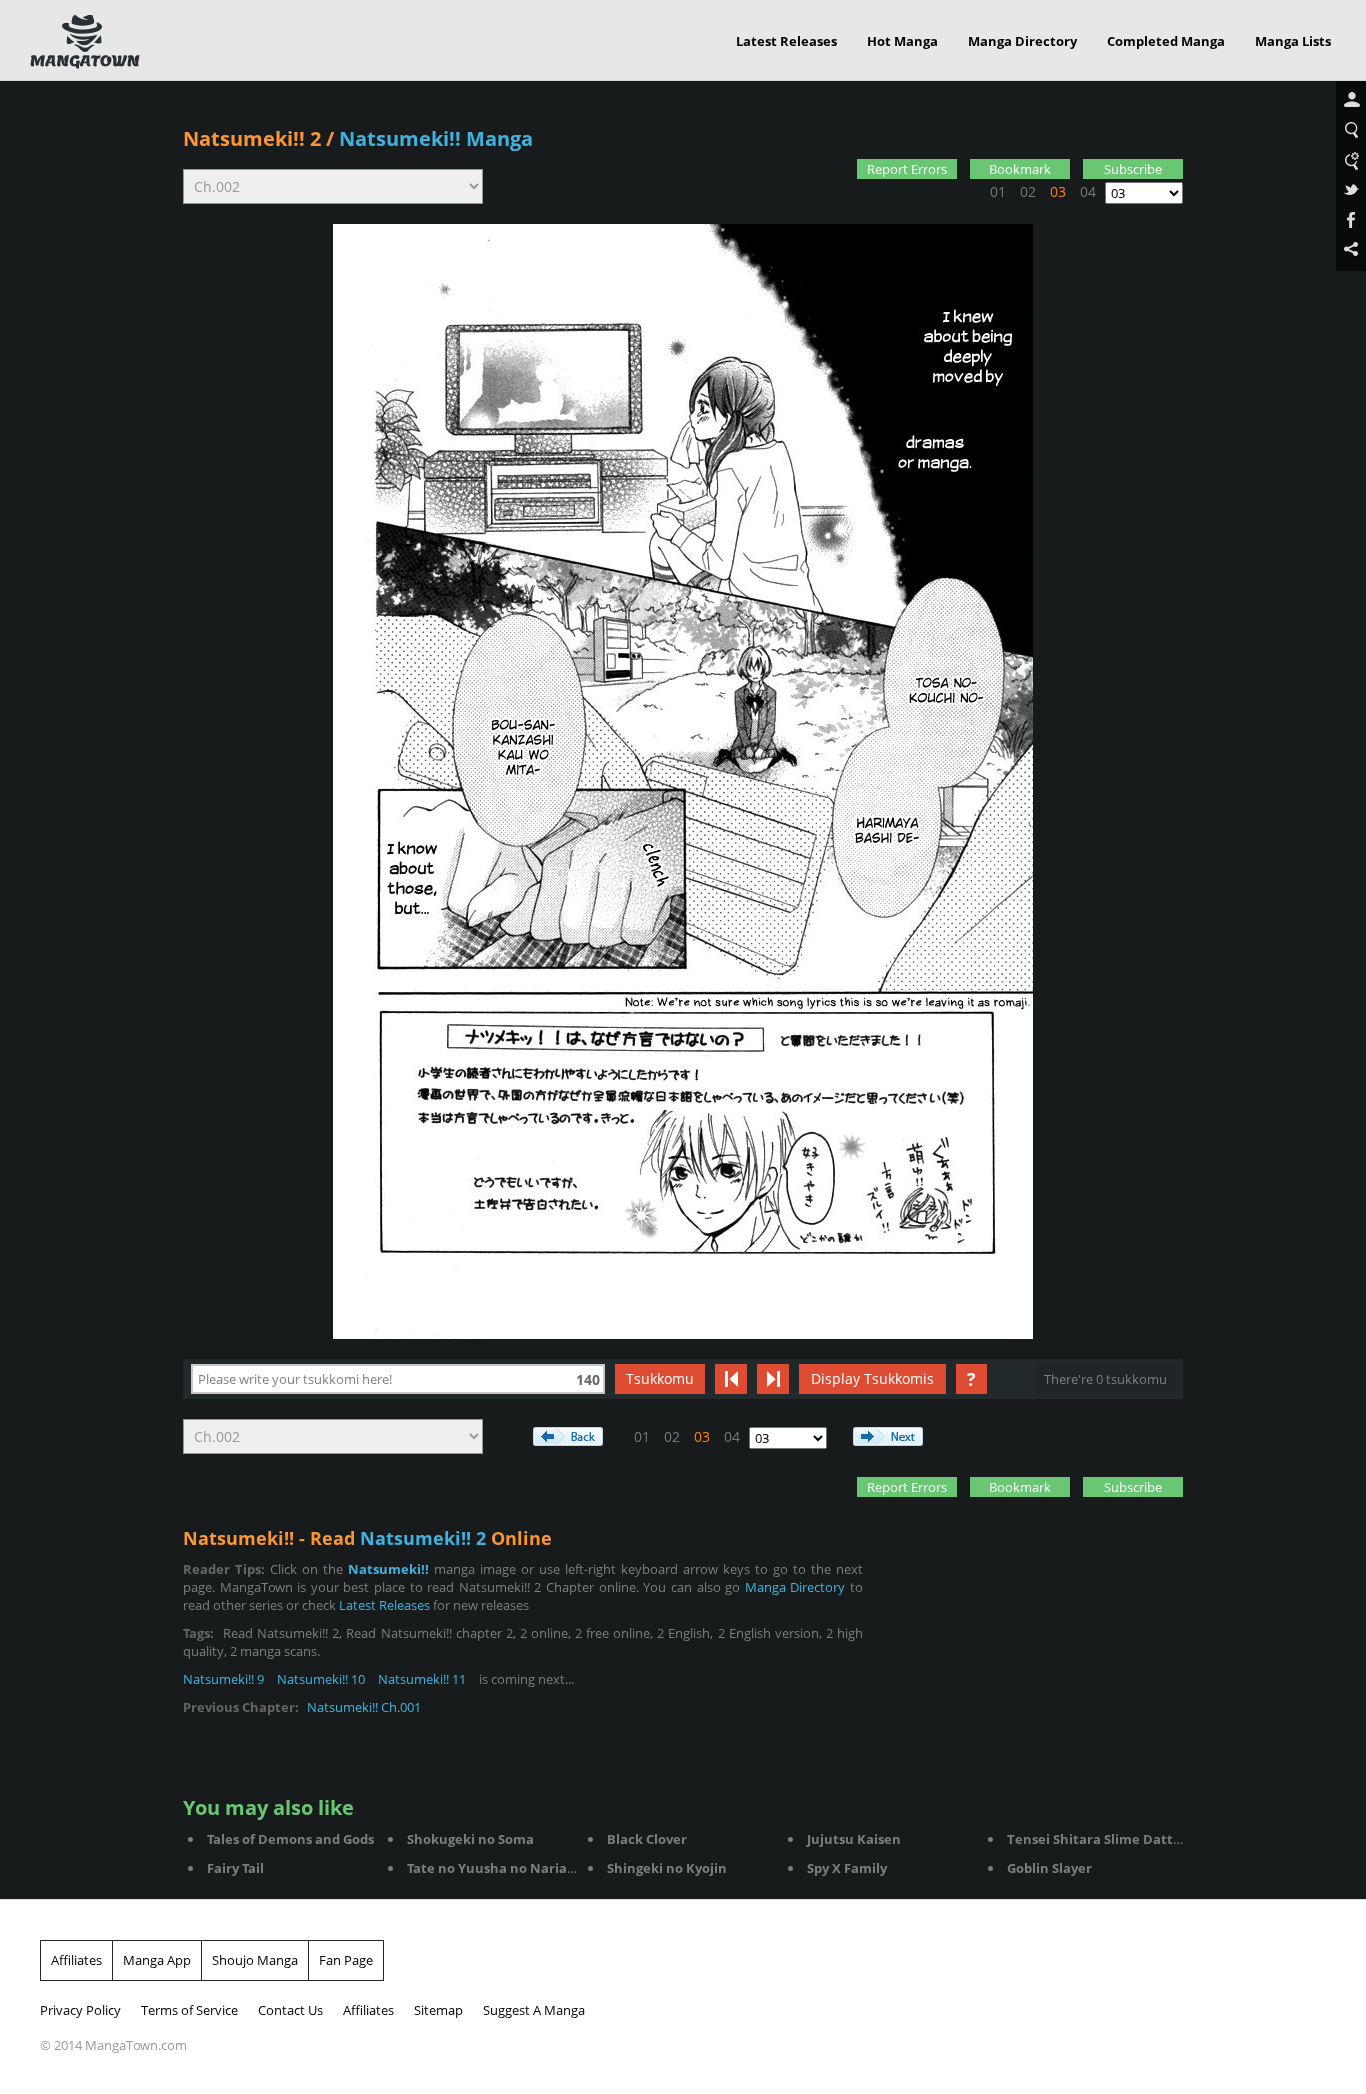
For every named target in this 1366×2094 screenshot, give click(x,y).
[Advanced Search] (1351, 161)
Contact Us (290, 2010)
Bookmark (1020, 169)
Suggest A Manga (534, 2010)
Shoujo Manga (255, 1960)
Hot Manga (902, 41)
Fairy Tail (235, 1868)
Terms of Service (189, 2010)
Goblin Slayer (1049, 1868)
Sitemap (438, 2010)
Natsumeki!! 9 (223, 1679)
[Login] (1351, 101)
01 (998, 191)
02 (1028, 191)
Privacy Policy (80, 2010)
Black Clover (647, 1839)
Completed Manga (1166, 41)
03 (1058, 191)
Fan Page (346, 1960)
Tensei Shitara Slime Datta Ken (1108, 1839)
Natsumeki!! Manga (436, 138)
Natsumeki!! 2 (252, 138)
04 (1088, 191)
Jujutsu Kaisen (854, 1839)
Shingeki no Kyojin (667, 1868)
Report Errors (907, 169)
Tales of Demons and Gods (290, 1839)
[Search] (1351, 131)
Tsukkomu (660, 1378)
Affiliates (76, 1960)
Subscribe (1133, 169)
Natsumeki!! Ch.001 (364, 1707)
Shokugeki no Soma (470, 1839)
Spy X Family (847, 1868)
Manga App (157, 1960)
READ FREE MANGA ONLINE (85, 42)
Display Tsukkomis (872, 1378)
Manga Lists (1293, 41)
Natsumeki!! (388, 1569)
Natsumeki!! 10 (321, 1679)
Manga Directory (1022, 41)
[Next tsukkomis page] (773, 1379)
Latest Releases (786, 41)
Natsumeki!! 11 (422, 1679)
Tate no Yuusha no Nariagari (499, 1868)
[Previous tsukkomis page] (731, 1379)
